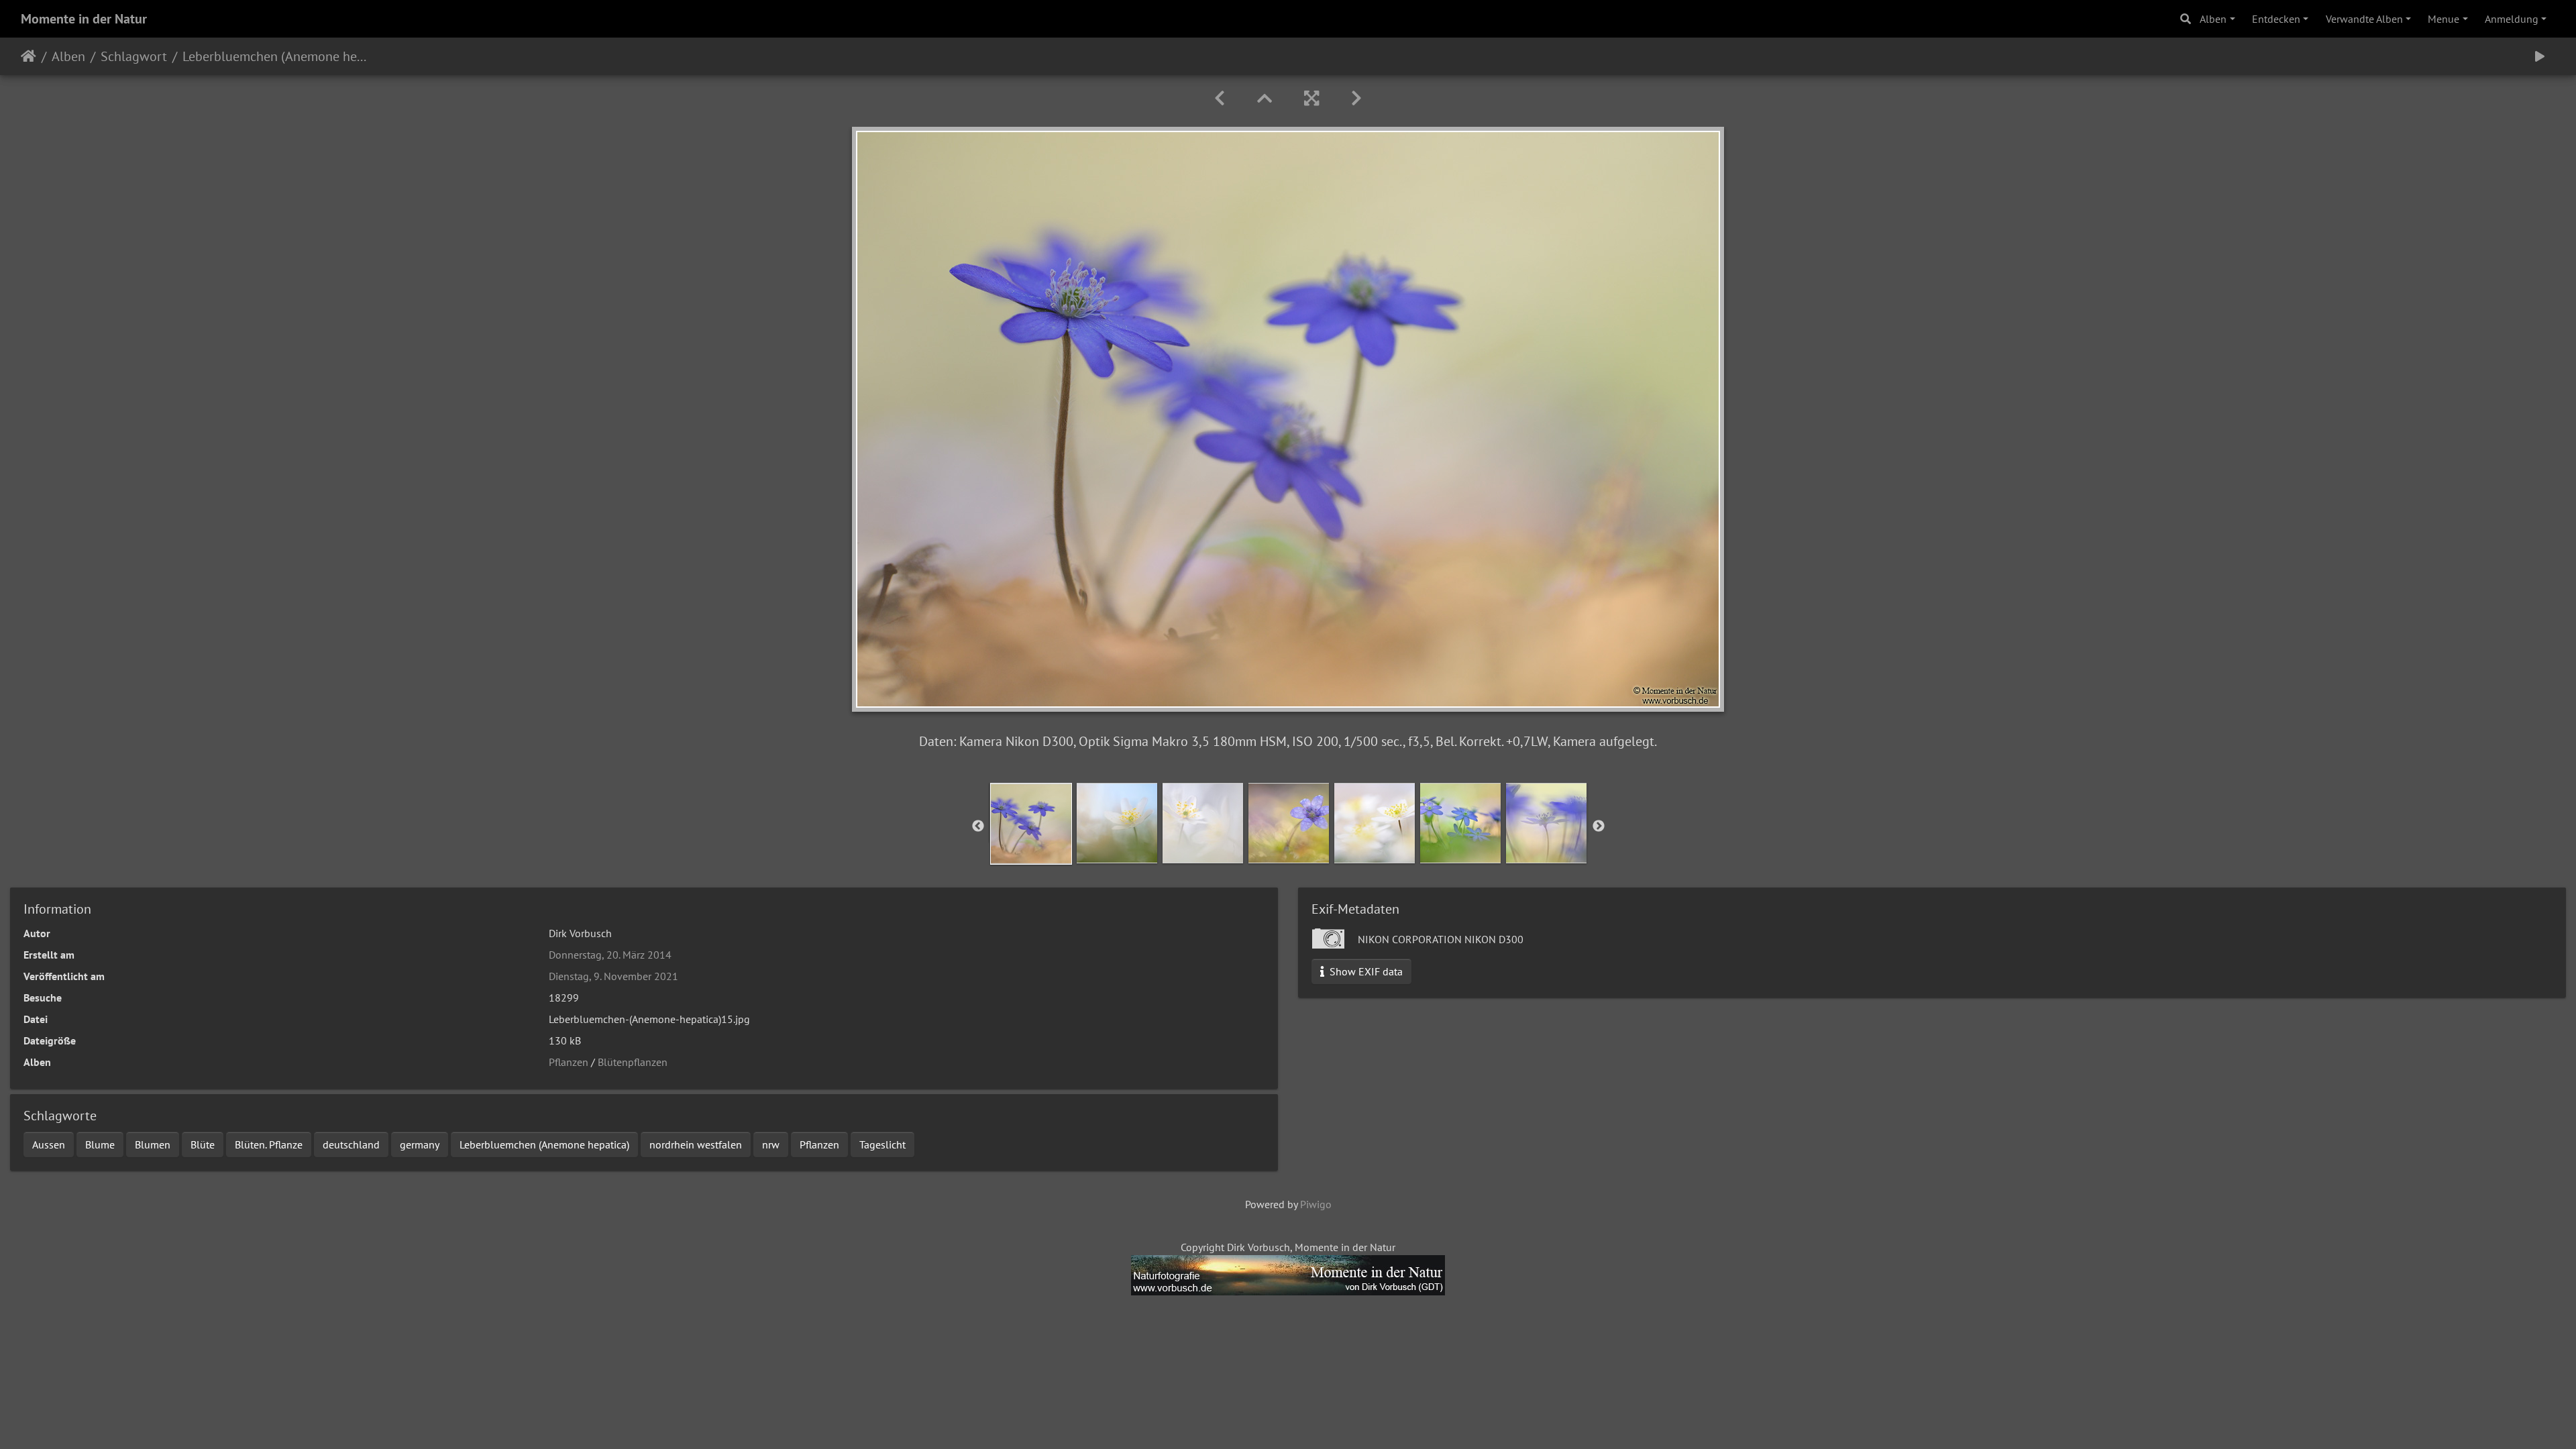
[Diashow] (2540, 56)
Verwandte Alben (2364, 19)
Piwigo (1316, 1204)
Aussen (49, 1144)
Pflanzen (569, 1062)
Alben (2213, 19)
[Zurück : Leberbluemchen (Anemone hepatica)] (1220, 98)
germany (420, 1144)
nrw (771, 1144)
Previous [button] (978, 826)
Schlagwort (134, 56)
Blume (100, 1144)
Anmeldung (2512, 19)
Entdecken (2276, 19)
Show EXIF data (1365, 971)
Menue (2444, 19)
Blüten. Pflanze (269, 1144)
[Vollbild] (1311, 98)
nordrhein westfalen (696, 1144)
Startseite (29, 56)
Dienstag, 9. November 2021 (613, 976)
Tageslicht (882, 1144)
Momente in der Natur (84, 19)
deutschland (351, 1144)
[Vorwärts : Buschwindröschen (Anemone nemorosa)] (1356, 98)
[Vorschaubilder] (1265, 98)
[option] (1031, 824)
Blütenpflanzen (633, 1062)
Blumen (153, 1144)
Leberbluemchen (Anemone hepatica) (544, 1144)
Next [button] (1599, 826)
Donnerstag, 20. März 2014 (610, 955)
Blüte (203, 1144)
